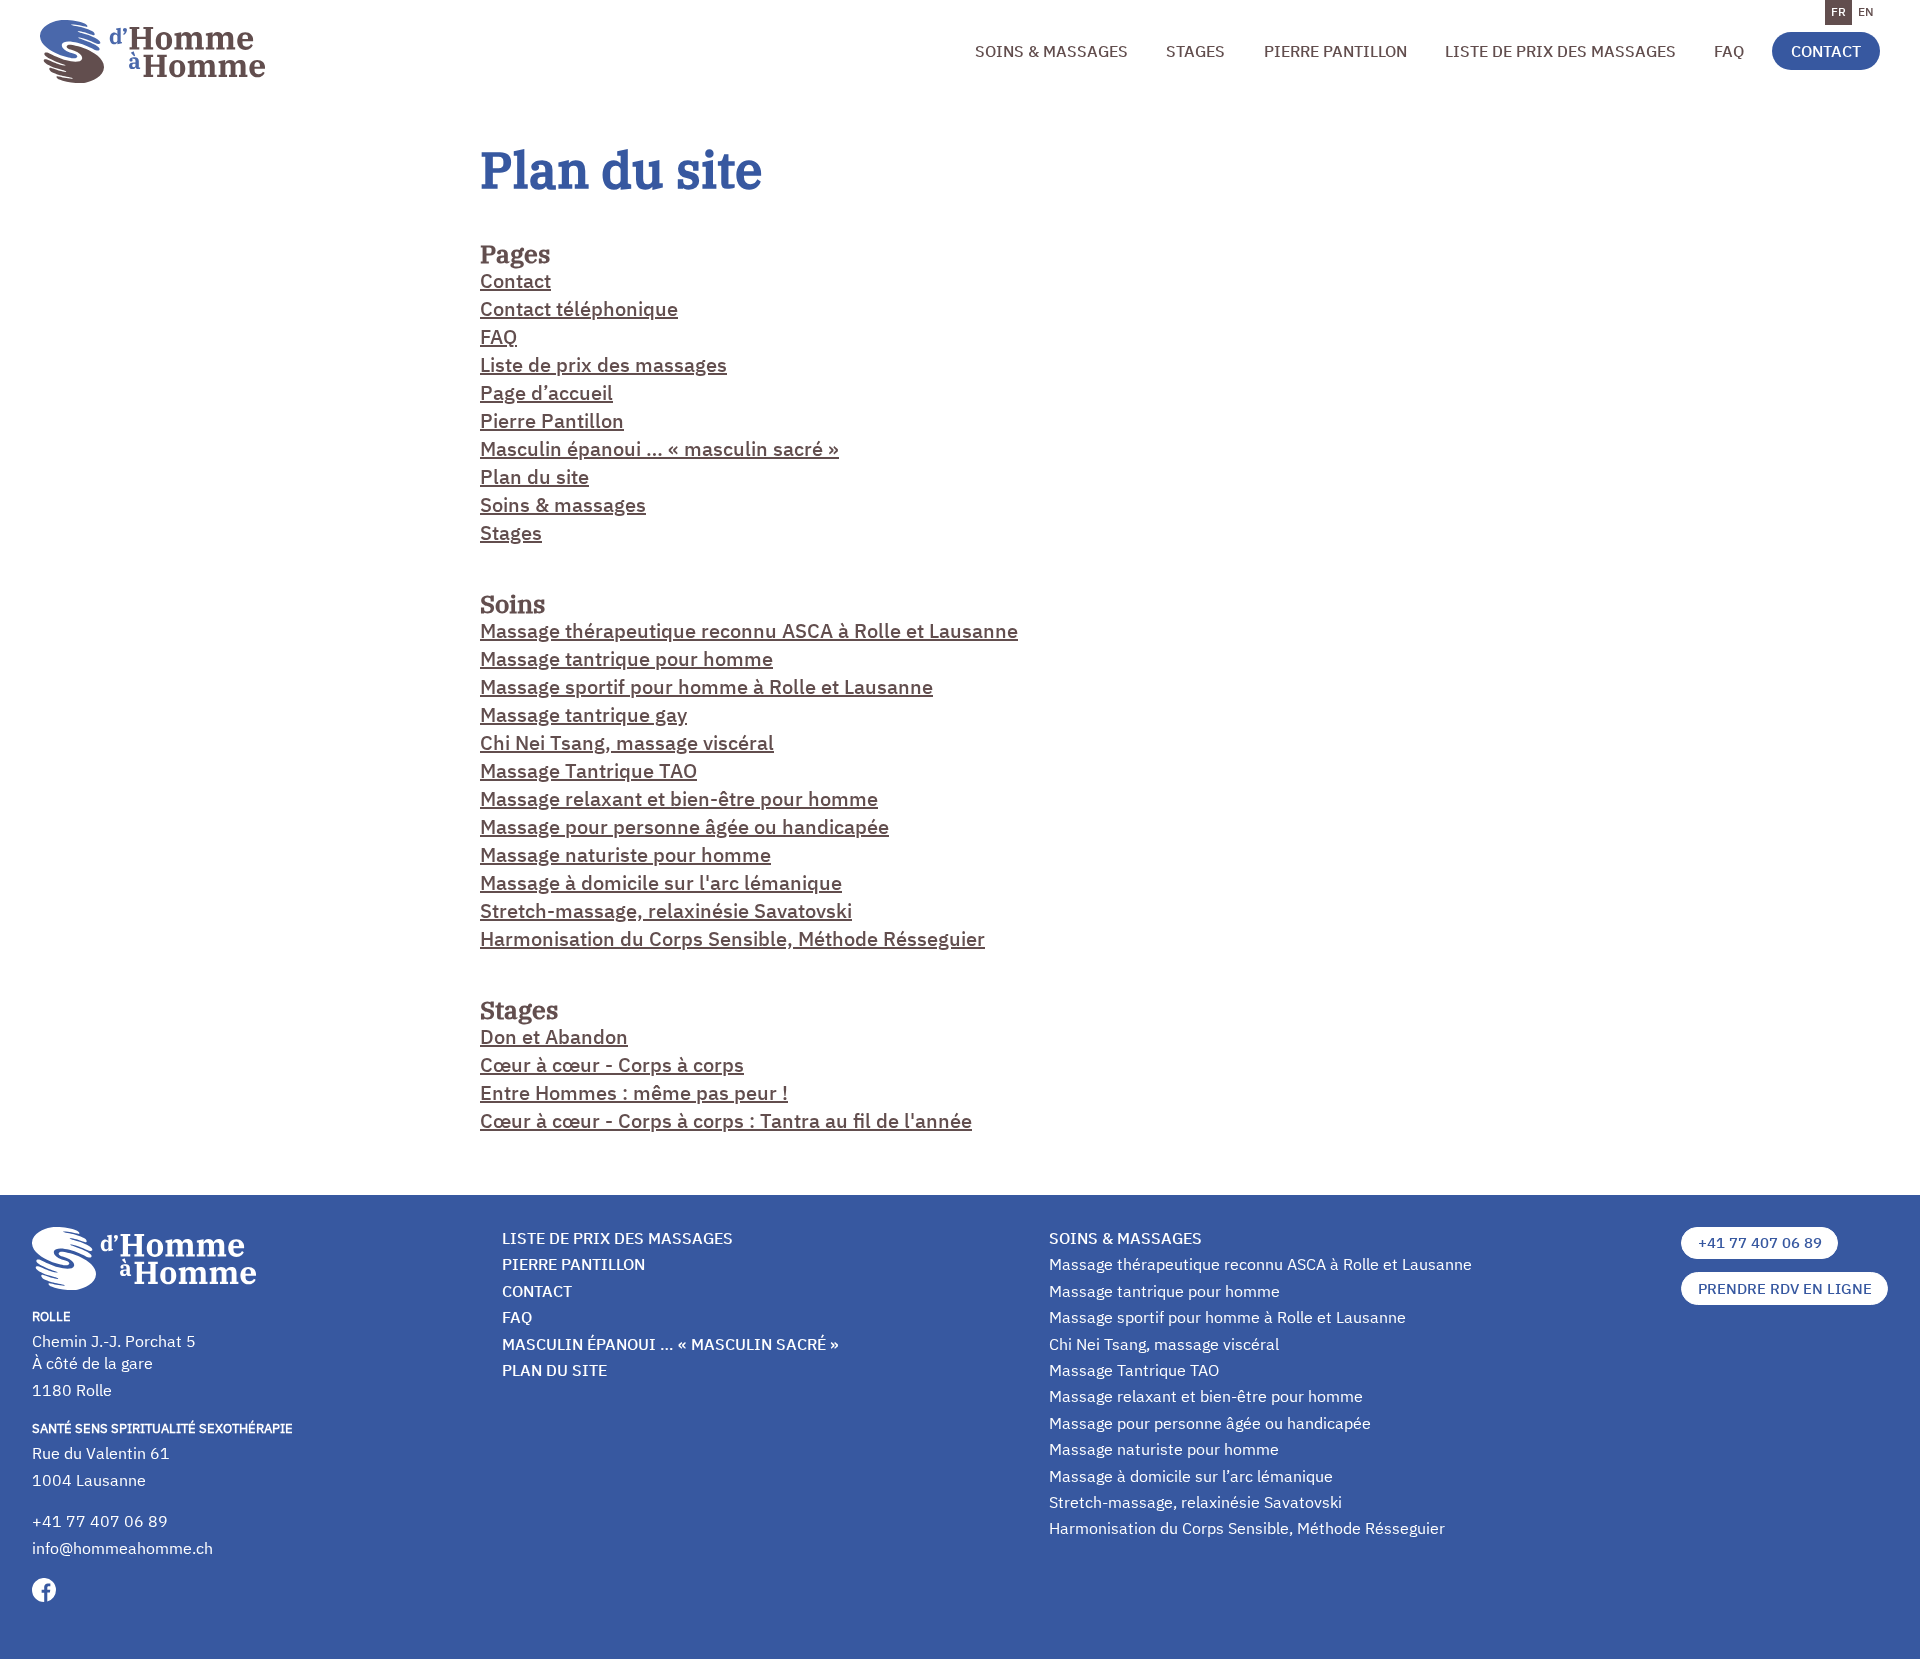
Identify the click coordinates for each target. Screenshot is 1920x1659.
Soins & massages (1051, 51)
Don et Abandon (554, 1036)
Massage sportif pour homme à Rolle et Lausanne (706, 686)
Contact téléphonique (579, 308)
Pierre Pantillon (1335, 51)
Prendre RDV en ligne (1785, 1288)
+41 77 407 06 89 (100, 1521)
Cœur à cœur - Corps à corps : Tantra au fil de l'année (726, 1120)
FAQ (1729, 51)
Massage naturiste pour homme (625, 854)
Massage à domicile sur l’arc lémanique (1191, 1476)
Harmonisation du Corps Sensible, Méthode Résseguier (732, 938)
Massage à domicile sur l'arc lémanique (661, 882)
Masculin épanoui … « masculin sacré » (659, 448)
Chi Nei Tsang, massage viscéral (627, 742)
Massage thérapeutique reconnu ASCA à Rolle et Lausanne (749, 630)
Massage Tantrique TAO (588, 770)
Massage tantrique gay (583, 714)
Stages (1195, 51)
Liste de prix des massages (1560, 51)
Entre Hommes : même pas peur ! (634, 1092)
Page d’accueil (546, 392)
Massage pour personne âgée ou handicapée (684, 826)
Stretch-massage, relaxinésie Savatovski (666, 910)
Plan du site (534, 476)
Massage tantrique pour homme (626, 658)
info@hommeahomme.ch (122, 1548)
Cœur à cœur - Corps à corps (612, 1064)
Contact (1826, 51)
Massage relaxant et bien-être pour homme (679, 798)
